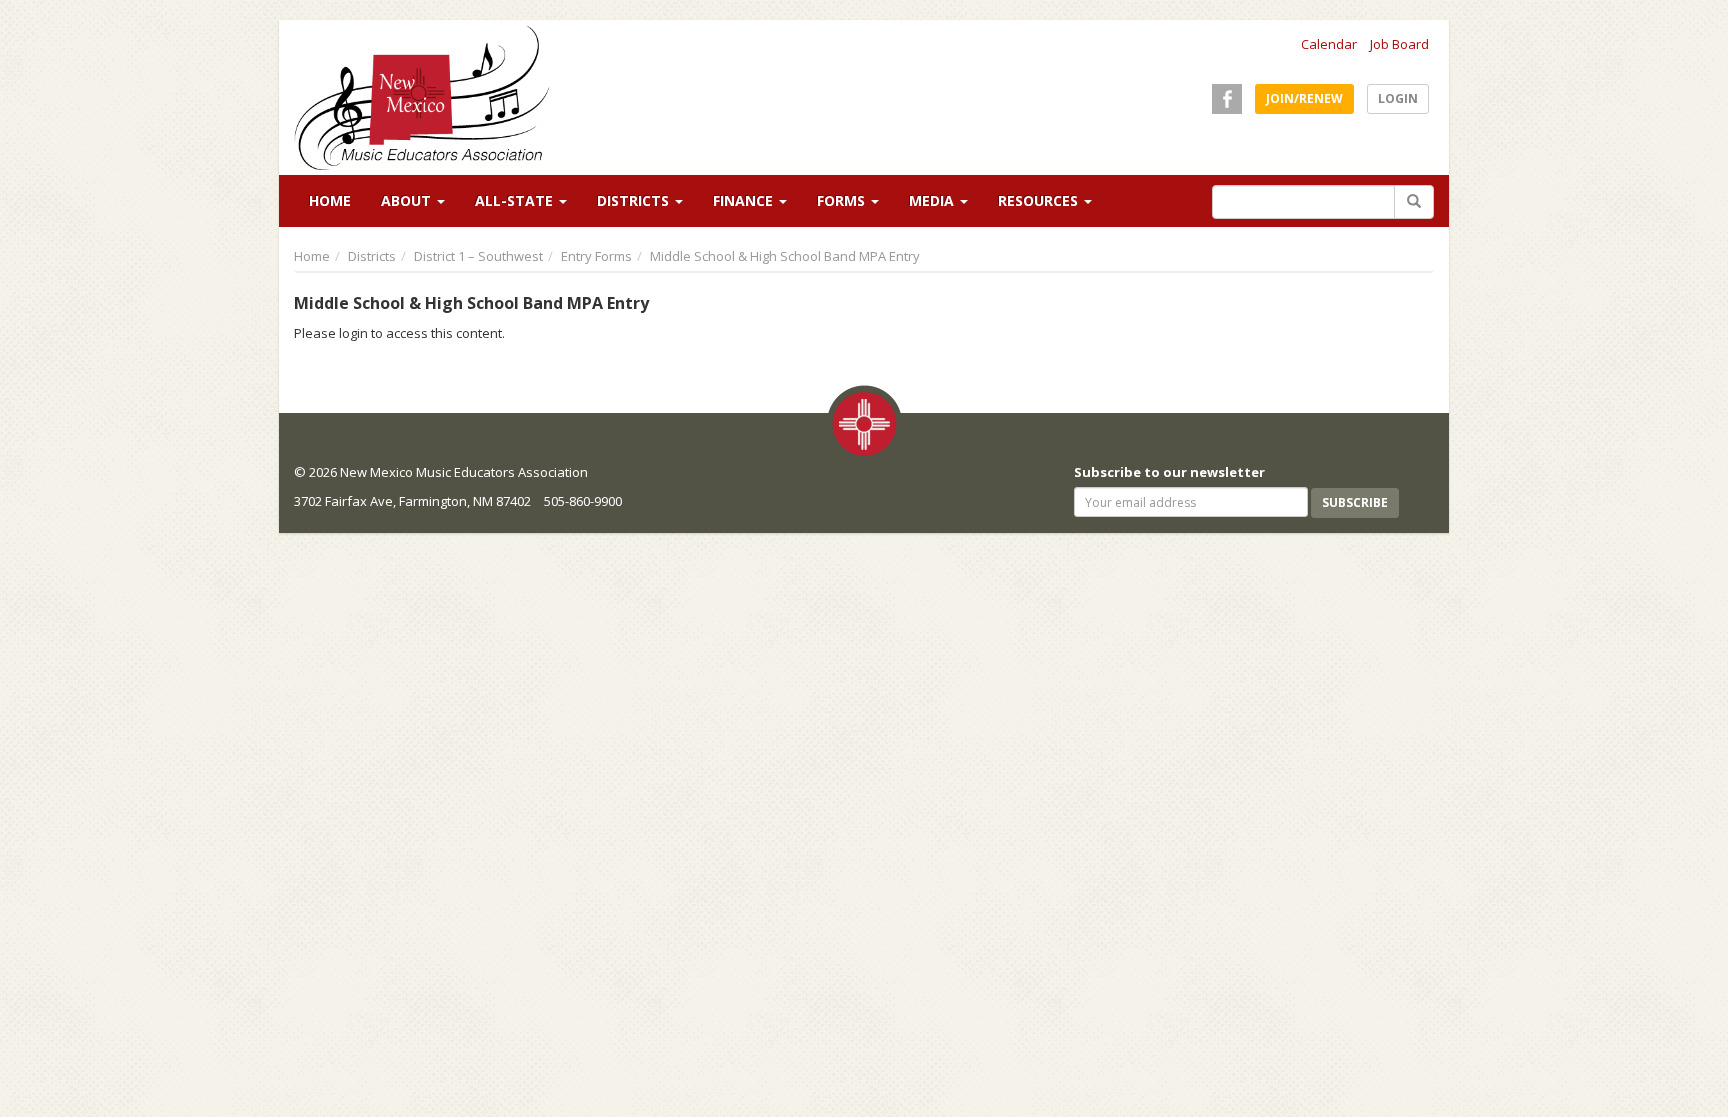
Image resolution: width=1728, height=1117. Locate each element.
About (408, 200)
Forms (843, 200)
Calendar (1329, 44)
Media (933, 200)
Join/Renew (1304, 98)
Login (1398, 98)
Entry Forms (596, 256)
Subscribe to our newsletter (1169, 472)
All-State (516, 200)
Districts (635, 200)
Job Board (1399, 44)
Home (330, 200)
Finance (745, 200)
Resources (1040, 200)
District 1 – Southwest (478, 256)
